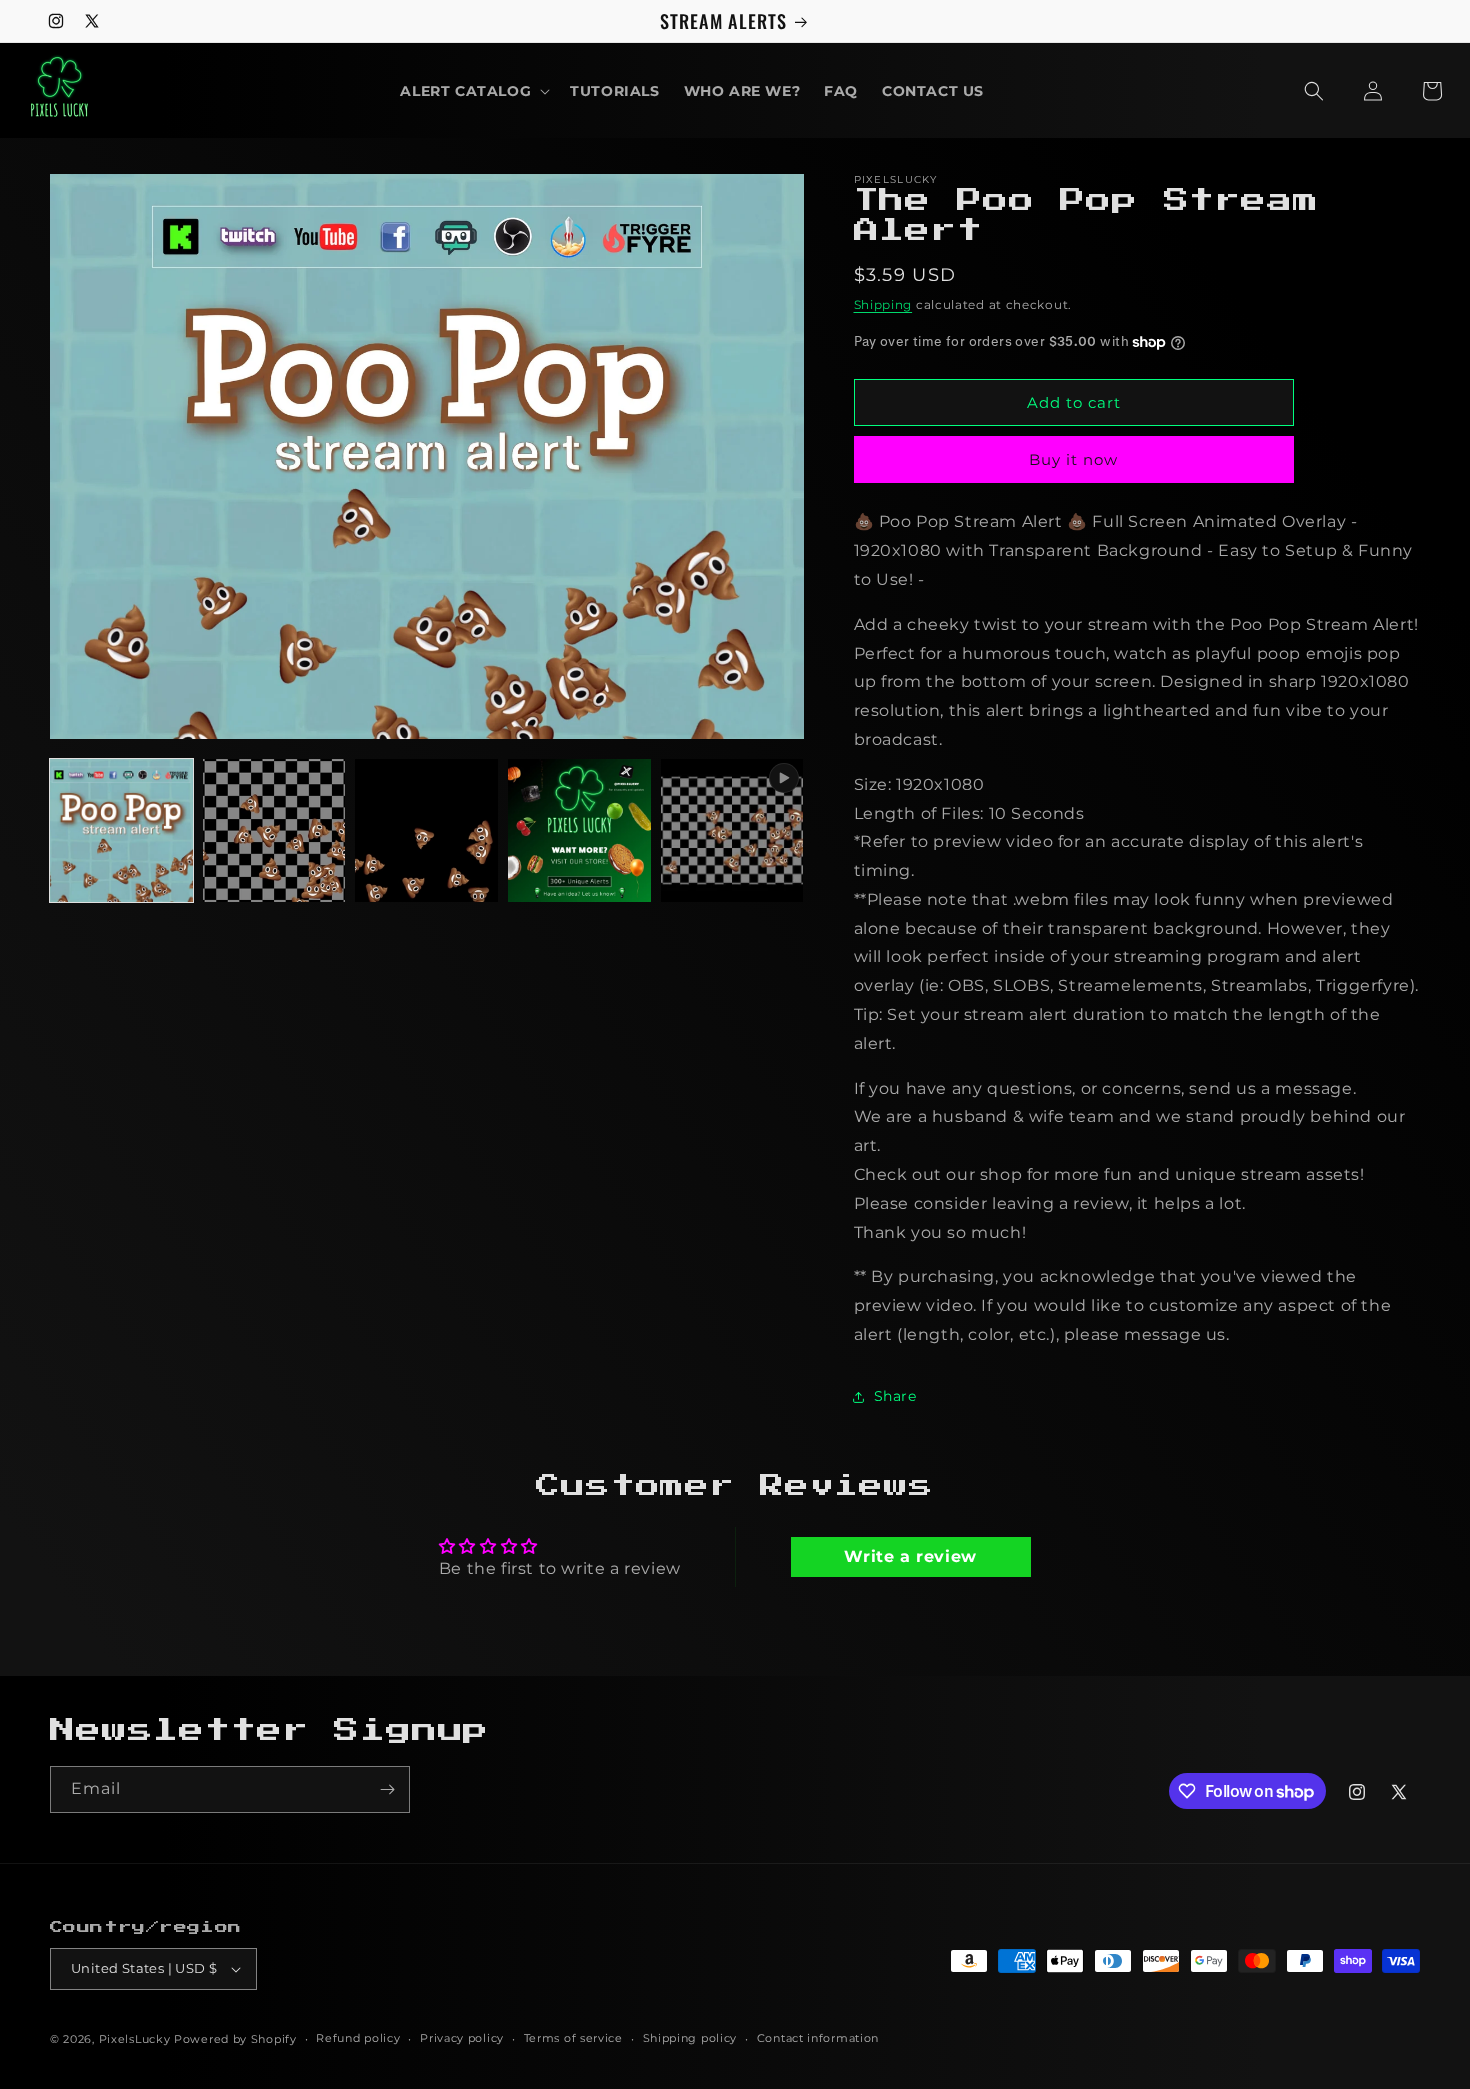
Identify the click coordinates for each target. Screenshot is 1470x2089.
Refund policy (358, 2038)
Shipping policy (690, 2038)
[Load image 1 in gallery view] (121, 830)
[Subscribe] (387, 1789)
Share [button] (895, 1396)
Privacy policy (462, 2038)
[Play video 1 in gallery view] (732, 830)
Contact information (818, 2038)
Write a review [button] (910, 1556)
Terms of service (573, 2038)
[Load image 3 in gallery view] (426, 830)
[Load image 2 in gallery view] (274, 830)
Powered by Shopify (235, 2039)
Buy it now (1073, 459)
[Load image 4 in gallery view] (579, 830)
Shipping (883, 304)
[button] (473, 91)
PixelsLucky (135, 2039)
